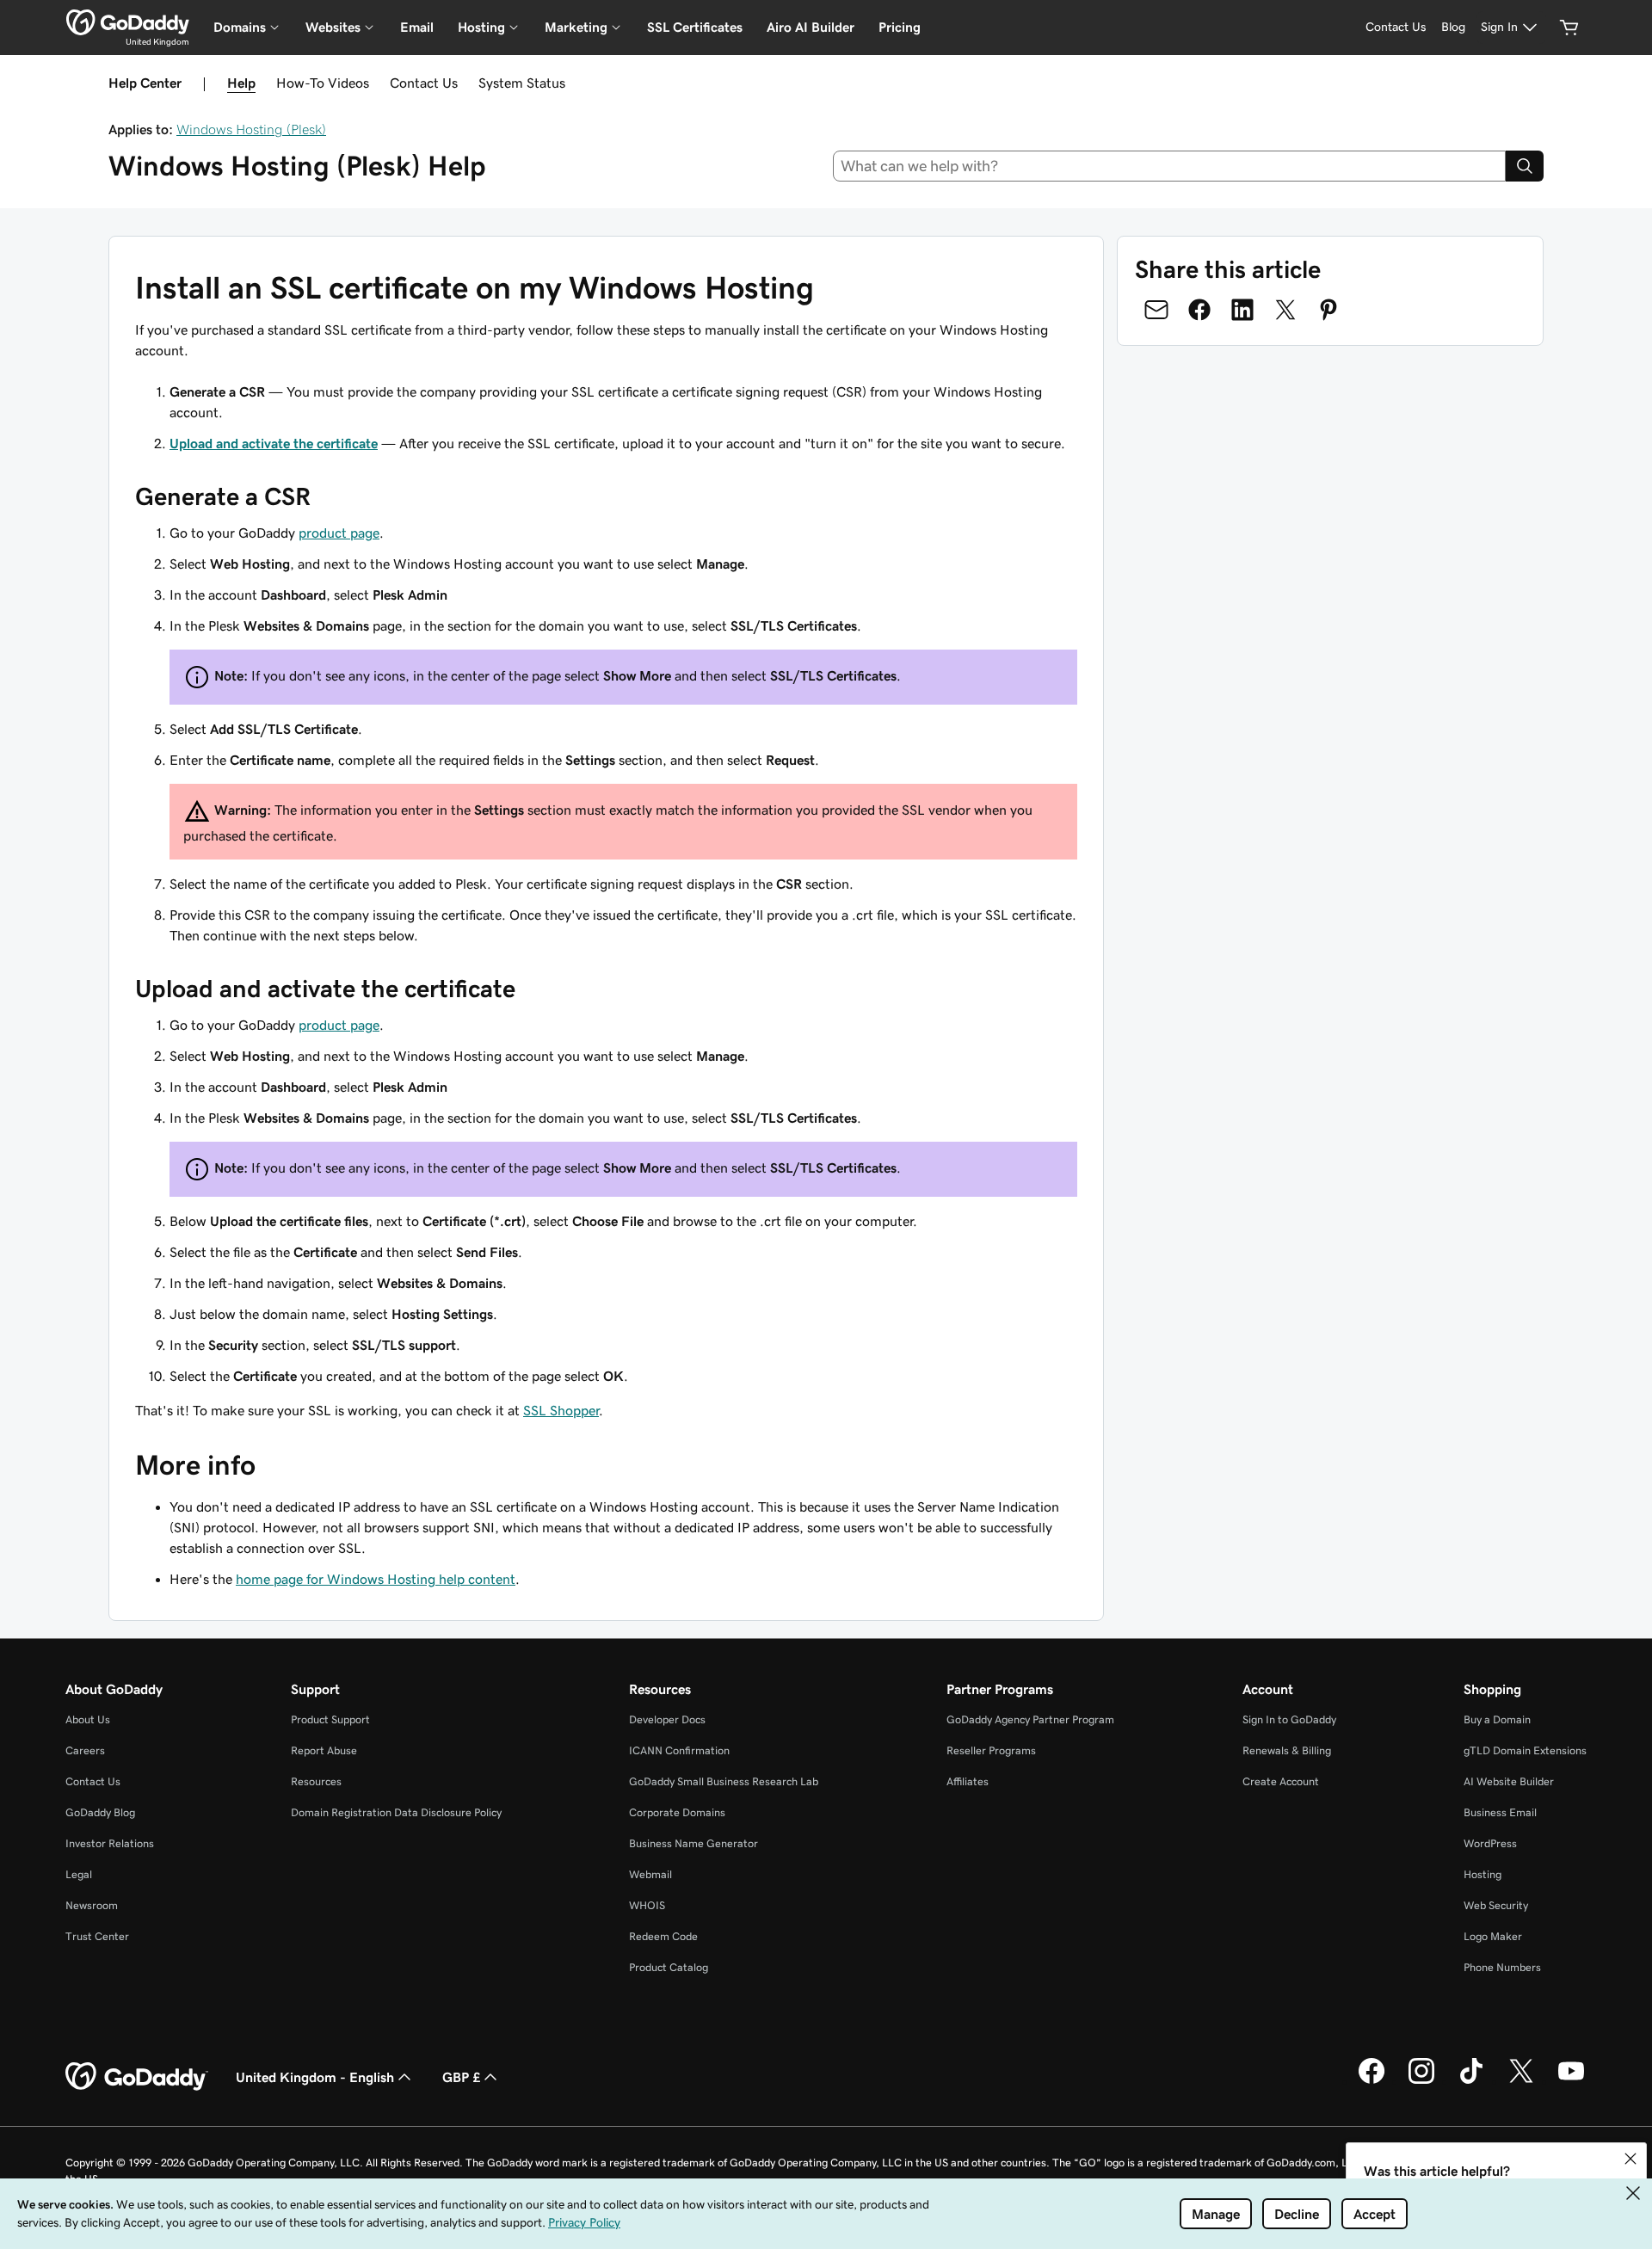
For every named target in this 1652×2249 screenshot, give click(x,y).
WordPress (1490, 1843)
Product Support (330, 1719)
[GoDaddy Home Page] (137, 2077)
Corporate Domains (677, 1812)
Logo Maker (1493, 1936)
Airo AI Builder (811, 27)
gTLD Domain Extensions (1525, 1750)
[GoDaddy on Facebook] (1372, 2081)
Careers (85, 1750)
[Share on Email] (1156, 310)
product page (339, 533)
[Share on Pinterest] (1328, 310)
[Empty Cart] (1569, 28)
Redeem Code (663, 1936)
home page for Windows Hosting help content (376, 1579)
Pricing (900, 27)
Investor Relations (110, 1843)
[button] (1630, 2159)
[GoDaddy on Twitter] (1521, 2081)
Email (417, 27)
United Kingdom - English (315, 2077)
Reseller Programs (991, 1750)
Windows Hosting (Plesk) (251, 129)
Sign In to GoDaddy (1289, 1719)
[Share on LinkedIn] (1242, 310)
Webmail (650, 1874)
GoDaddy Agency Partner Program (1030, 1719)
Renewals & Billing (1287, 1750)
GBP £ (461, 2077)
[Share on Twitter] (1285, 310)
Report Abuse (324, 1750)
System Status (522, 83)
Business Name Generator (693, 1843)
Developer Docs (667, 1719)
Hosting (1482, 1874)
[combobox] (1170, 166)
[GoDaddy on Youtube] (1571, 2081)
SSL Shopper (561, 1410)
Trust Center (97, 1936)
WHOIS (647, 1905)
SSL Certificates (695, 27)
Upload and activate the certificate (274, 443)
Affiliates (968, 1781)
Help (241, 83)
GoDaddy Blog (100, 1812)
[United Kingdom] (128, 22)
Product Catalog (669, 1967)
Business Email (1500, 1812)
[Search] (1525, 166)
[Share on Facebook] (1199, 310)
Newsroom (92, 1905)
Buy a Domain (1497, 1719)
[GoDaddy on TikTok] (1471, 2081)
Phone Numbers (1502, 1967)
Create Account (1281, 1781)
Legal (79, 1874)
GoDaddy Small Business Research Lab (724, 1781)
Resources (316, 1781)
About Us (88, 1719)
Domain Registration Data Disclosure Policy (396, 1812)
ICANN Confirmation (679, 1750)
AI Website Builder (1509, 1781)
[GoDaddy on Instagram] (1421, 2081)
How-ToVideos (323, 83)
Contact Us (424, 83)
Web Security (1496, 1905)
